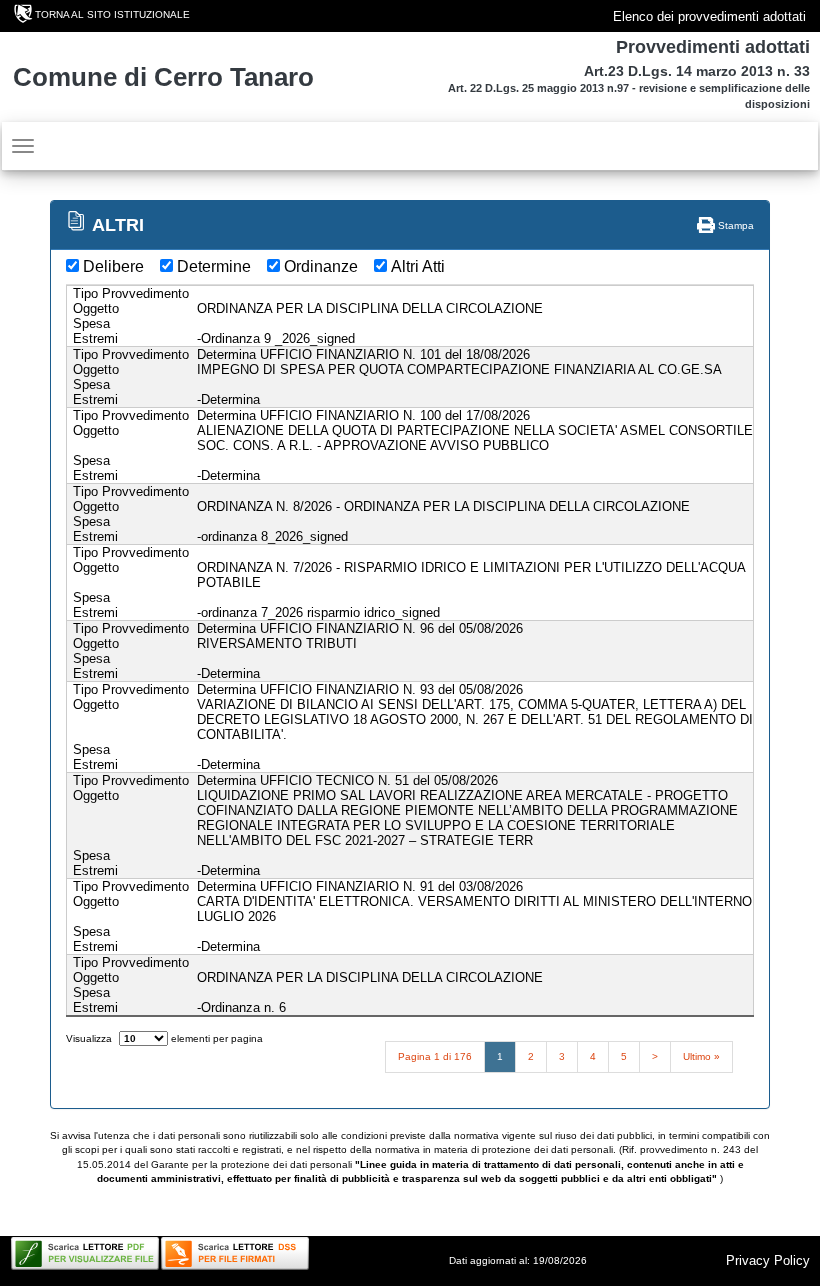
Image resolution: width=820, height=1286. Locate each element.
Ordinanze (321, 266)
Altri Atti (418, 266)
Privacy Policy (768, 1260)
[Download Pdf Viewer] (85, 1253)
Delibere (113, 266)
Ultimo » (701, 1056)
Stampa (734, 225)
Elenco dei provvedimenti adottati (709, 16)
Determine (214, 266)
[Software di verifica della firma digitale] (235, 1253)
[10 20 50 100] (143, 1038)
